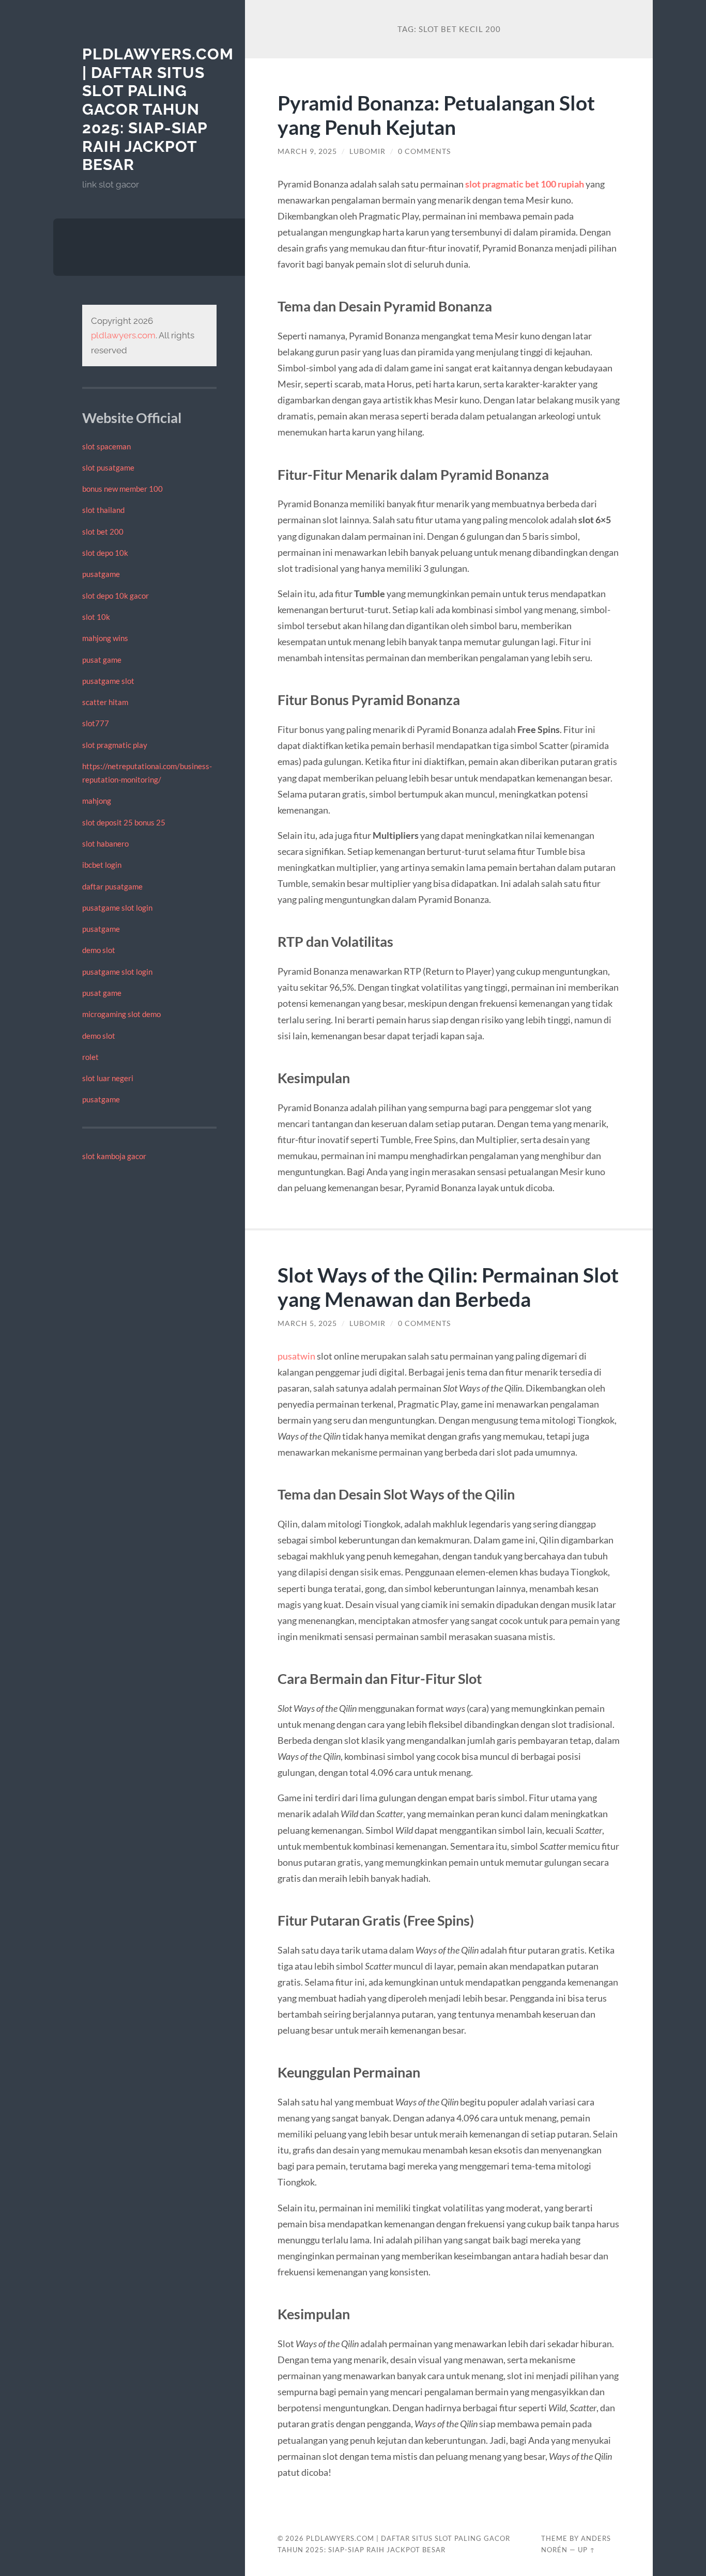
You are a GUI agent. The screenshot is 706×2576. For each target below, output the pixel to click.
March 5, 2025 (307, 1323)
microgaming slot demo (121, 1014)
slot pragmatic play (115, 745)
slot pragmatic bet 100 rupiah (525, 184)
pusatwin (296, 1356)
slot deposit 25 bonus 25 (124, 822)
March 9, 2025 (307, 151)
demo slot (99, 950)
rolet (90, 1057)
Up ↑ (587, 2550)
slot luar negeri (108, 1078)
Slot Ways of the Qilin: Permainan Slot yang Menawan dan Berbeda (448, 1287)
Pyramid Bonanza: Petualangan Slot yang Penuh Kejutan (436, 115)
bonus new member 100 (122, 489)
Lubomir (367, 151)
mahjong (97, 801)
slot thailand (103, 510)
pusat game (102, 660)
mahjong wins (105, 638)
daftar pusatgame (112, 886)
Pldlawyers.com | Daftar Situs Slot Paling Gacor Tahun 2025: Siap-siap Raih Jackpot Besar (158, 109)
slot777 (96, 723)
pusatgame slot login (117, 908)
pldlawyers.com (123, 335)
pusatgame (101, 574)
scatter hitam (105, 702)
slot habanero (105, 844)
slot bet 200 (103, 532)
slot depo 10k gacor (116, 596)
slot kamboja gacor (114, 1156)
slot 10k (96, 617)
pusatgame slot (108, 681)
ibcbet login (102, 865)
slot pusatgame (108, 467)
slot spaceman (106, 446)
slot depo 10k (105, 553)
